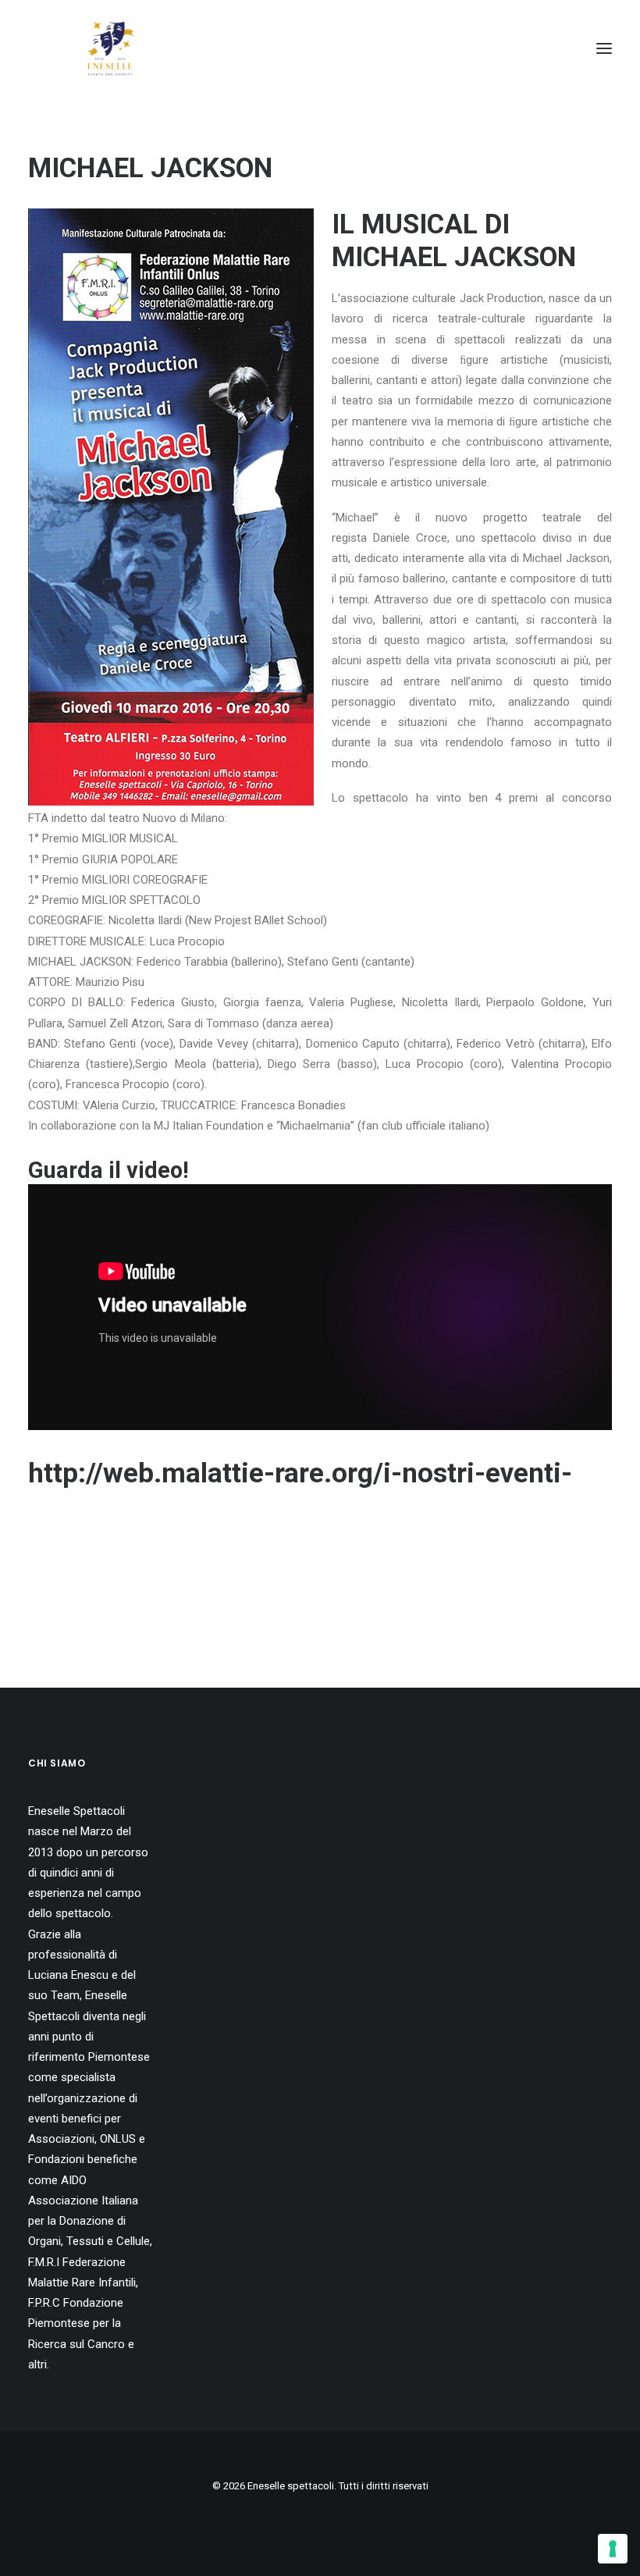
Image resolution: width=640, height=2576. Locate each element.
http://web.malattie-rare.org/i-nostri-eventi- (300, 1473)
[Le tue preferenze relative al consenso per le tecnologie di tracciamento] (613, 2549)
